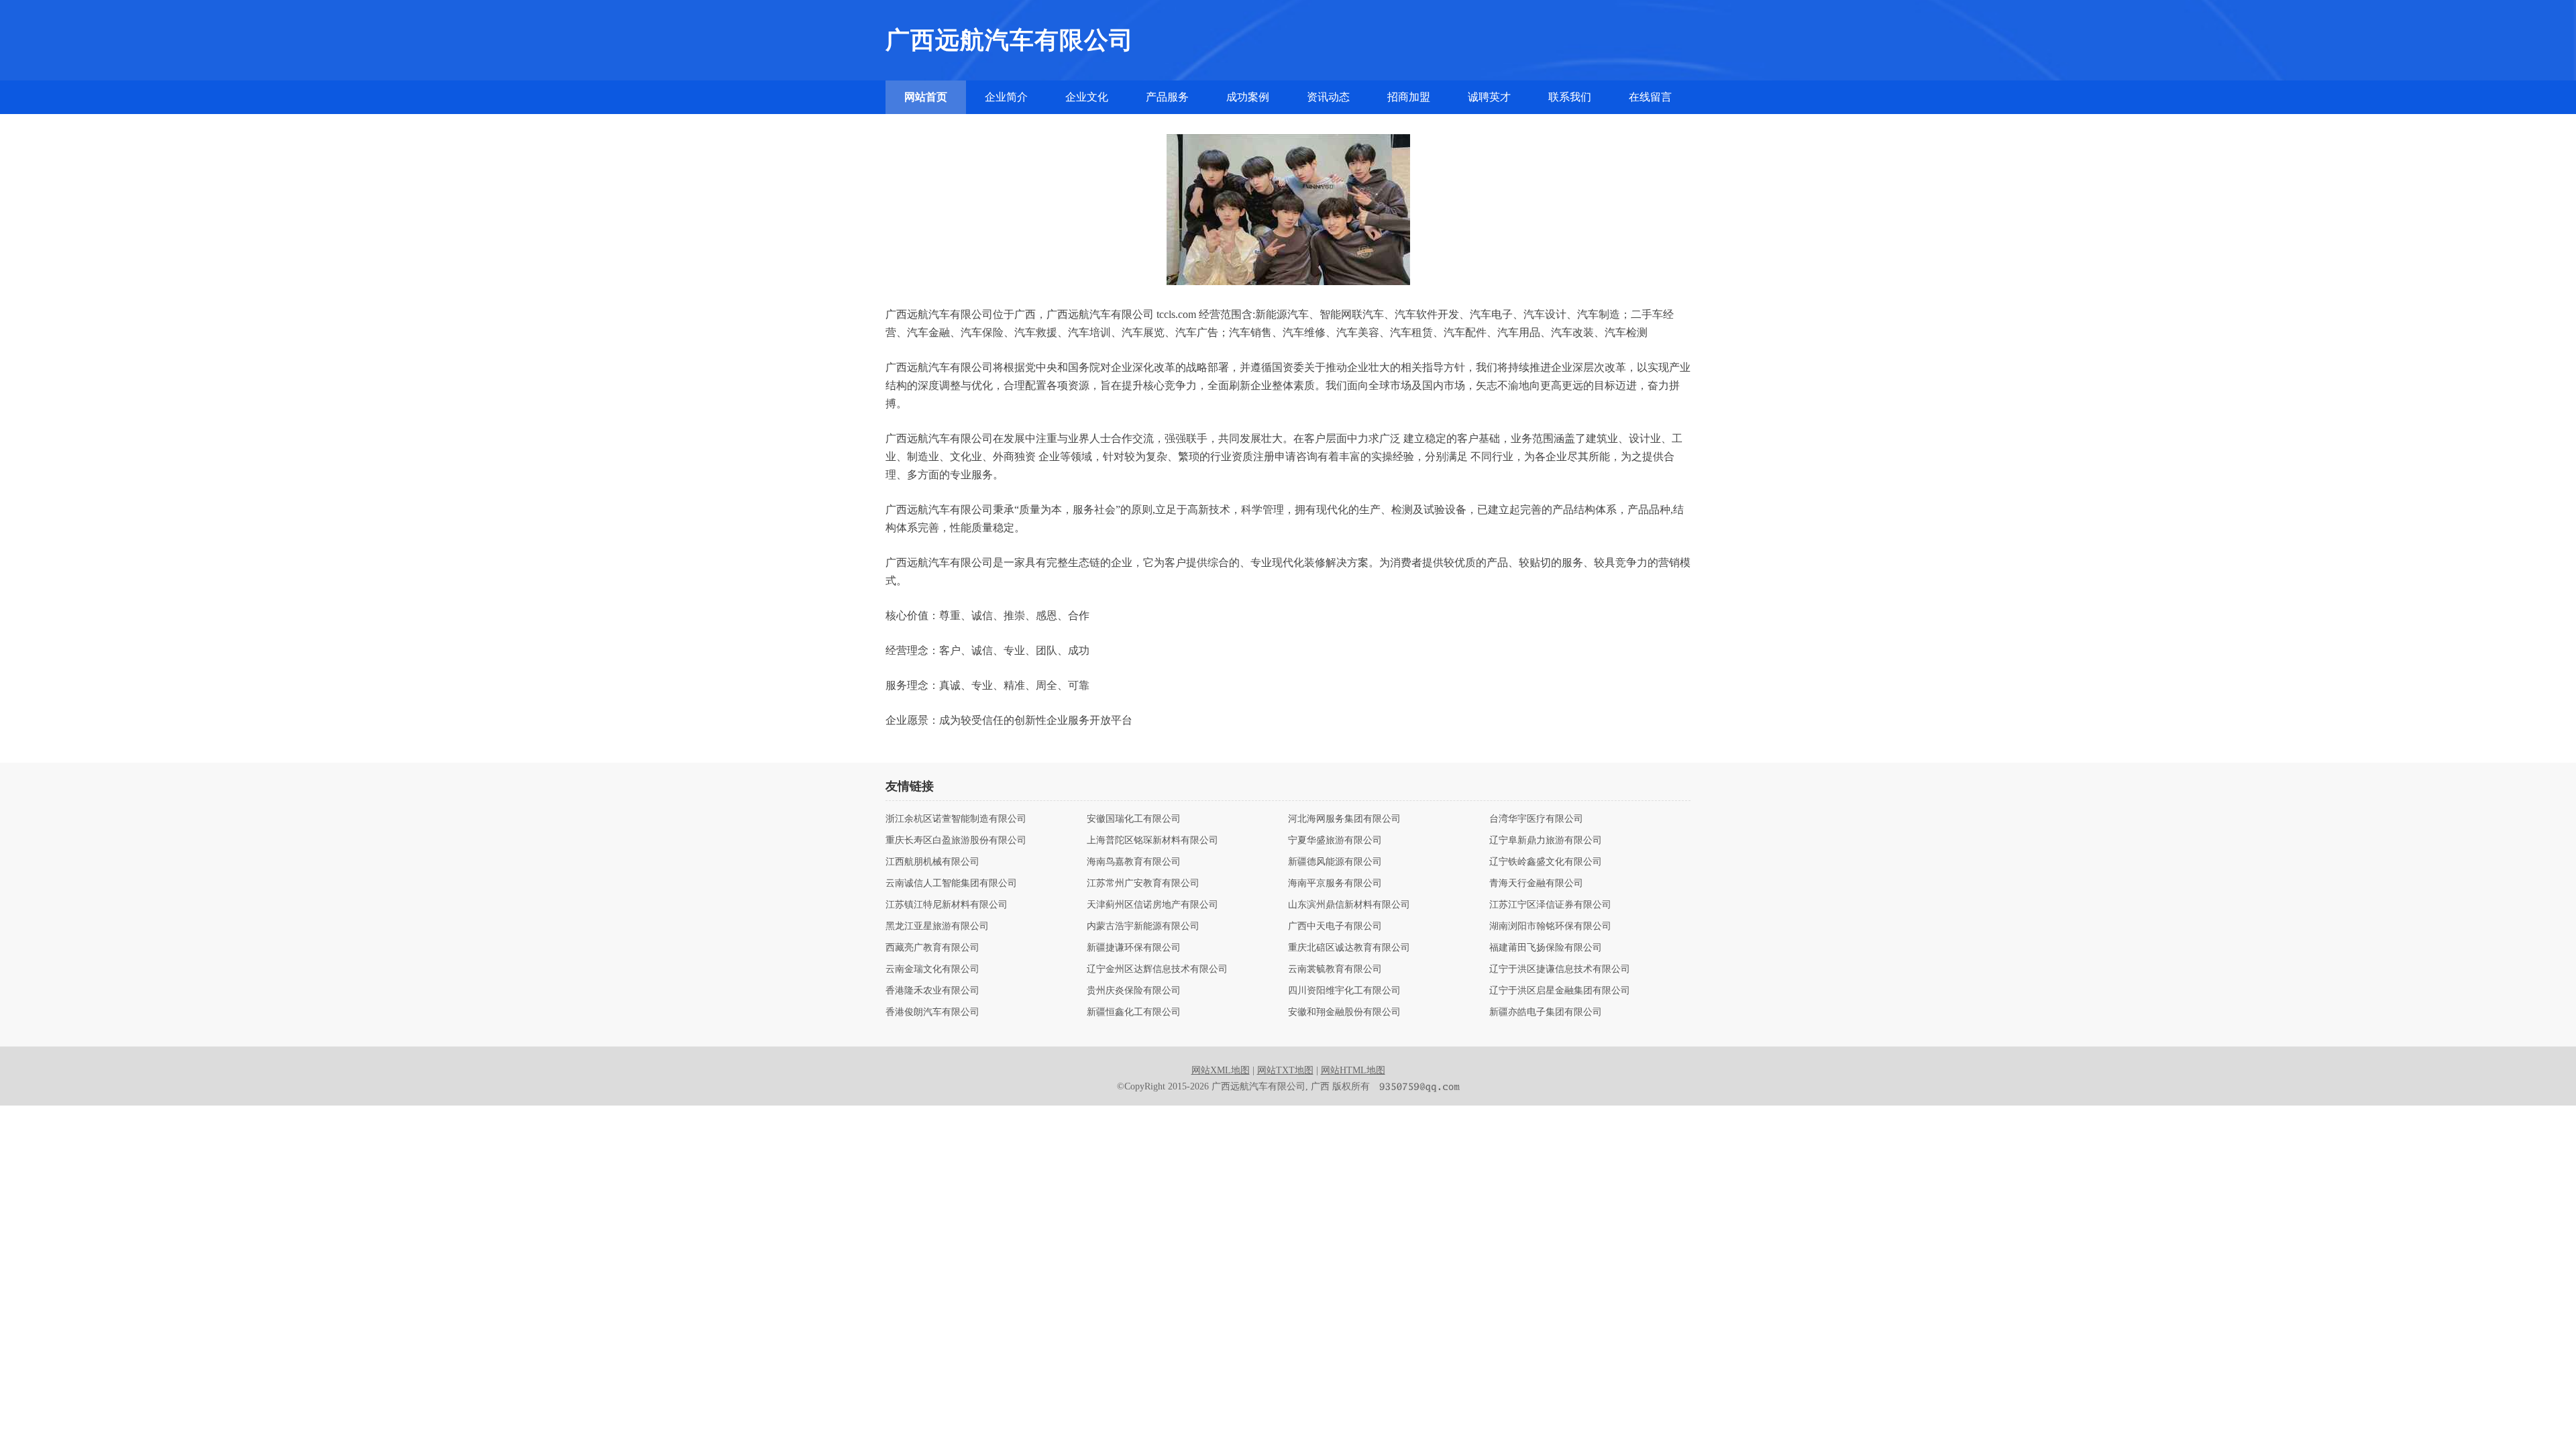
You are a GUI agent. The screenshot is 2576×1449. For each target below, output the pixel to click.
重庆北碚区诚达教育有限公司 (1349, 948)
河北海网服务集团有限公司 (1344, 819)
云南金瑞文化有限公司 (932, 969)
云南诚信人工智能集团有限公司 (951, 883)
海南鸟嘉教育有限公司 (1134, 862)
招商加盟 (1409, 97)
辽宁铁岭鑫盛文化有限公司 (1546, 862)
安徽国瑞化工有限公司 (1134, 819)
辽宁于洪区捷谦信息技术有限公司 (1560, 969)
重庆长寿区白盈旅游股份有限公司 (956, 841)
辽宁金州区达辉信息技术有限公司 (1157, 969)
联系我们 (1570, 97)
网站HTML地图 (1353, 1070)
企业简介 (1006, 97)
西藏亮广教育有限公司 (932, 948)
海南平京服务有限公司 (1335, 883)
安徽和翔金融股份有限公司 (1344, 1012)
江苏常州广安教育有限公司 (1143, 883)
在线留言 (1650, 97)
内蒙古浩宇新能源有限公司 (1143, 926)
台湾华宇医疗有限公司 (1536, 819)
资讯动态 (1328, 97)
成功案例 (1248, 97)
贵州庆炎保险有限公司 (1134, 991)
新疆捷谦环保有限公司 (1134, 948)
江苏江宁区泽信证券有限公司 (1550, 905)
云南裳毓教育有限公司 (1335, 969)
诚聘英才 (1489, 97)
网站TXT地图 (1285, 1070)
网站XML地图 (1221, 1070)
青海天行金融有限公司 (1536, 883)
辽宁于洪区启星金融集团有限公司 (1560, 991)
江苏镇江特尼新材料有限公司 (947, 905)
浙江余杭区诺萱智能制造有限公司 (956, 819)
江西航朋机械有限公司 (932, 862)
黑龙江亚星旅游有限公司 (937, 926)
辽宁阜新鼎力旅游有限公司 (1546, 841)
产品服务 (1167, 97)
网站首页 (926, 97)
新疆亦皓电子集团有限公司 (1546, 1012)
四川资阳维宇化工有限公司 (1344, 991)
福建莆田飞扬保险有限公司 (1546, 948)
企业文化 (1087, 97)
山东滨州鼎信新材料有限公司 (1349, 905)
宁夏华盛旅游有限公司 (1335, 841)
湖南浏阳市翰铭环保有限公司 (1550, 926)
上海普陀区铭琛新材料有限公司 (1152, 841)
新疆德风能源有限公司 (1335, 862)
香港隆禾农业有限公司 (932, 991)
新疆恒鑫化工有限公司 (1134, 1012)
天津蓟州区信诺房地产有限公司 (1152, 905)
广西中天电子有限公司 (1335, 926)
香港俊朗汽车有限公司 (932, 1012)
